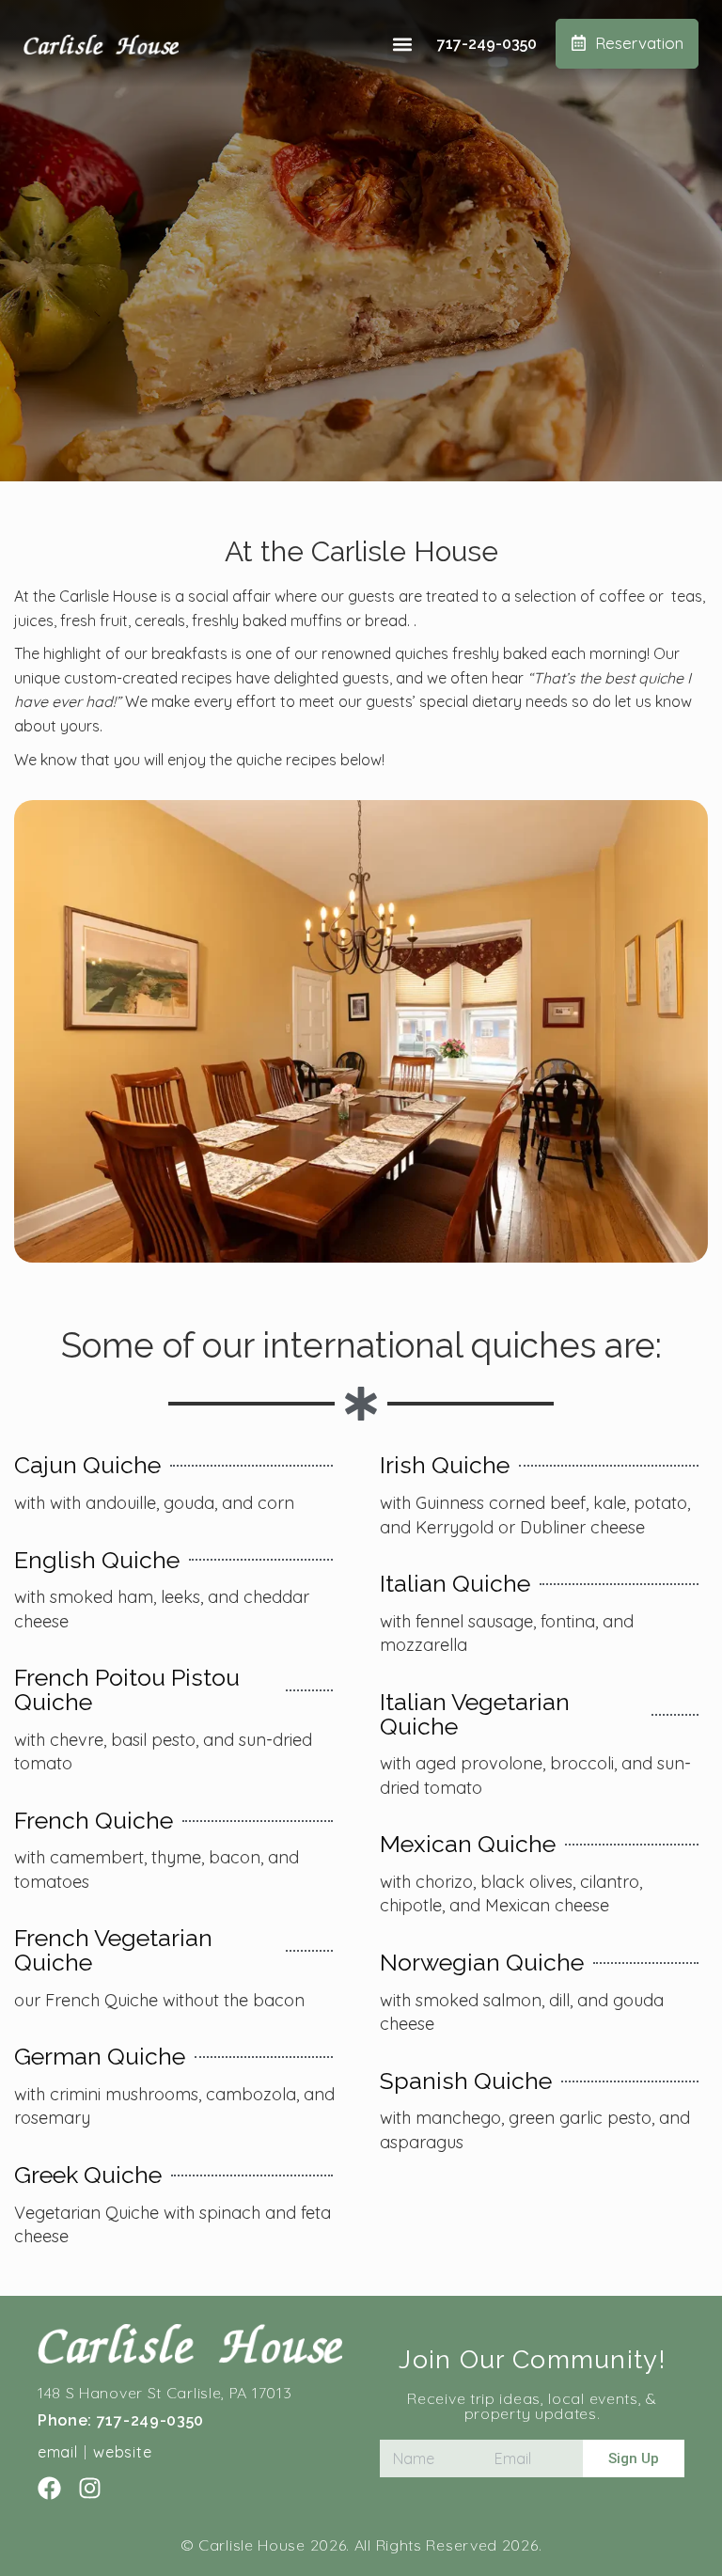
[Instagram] (90, 2488)
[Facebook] (49, 2488)
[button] (403, 44)
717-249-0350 (487, 44)
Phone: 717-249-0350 (121, 2420)
